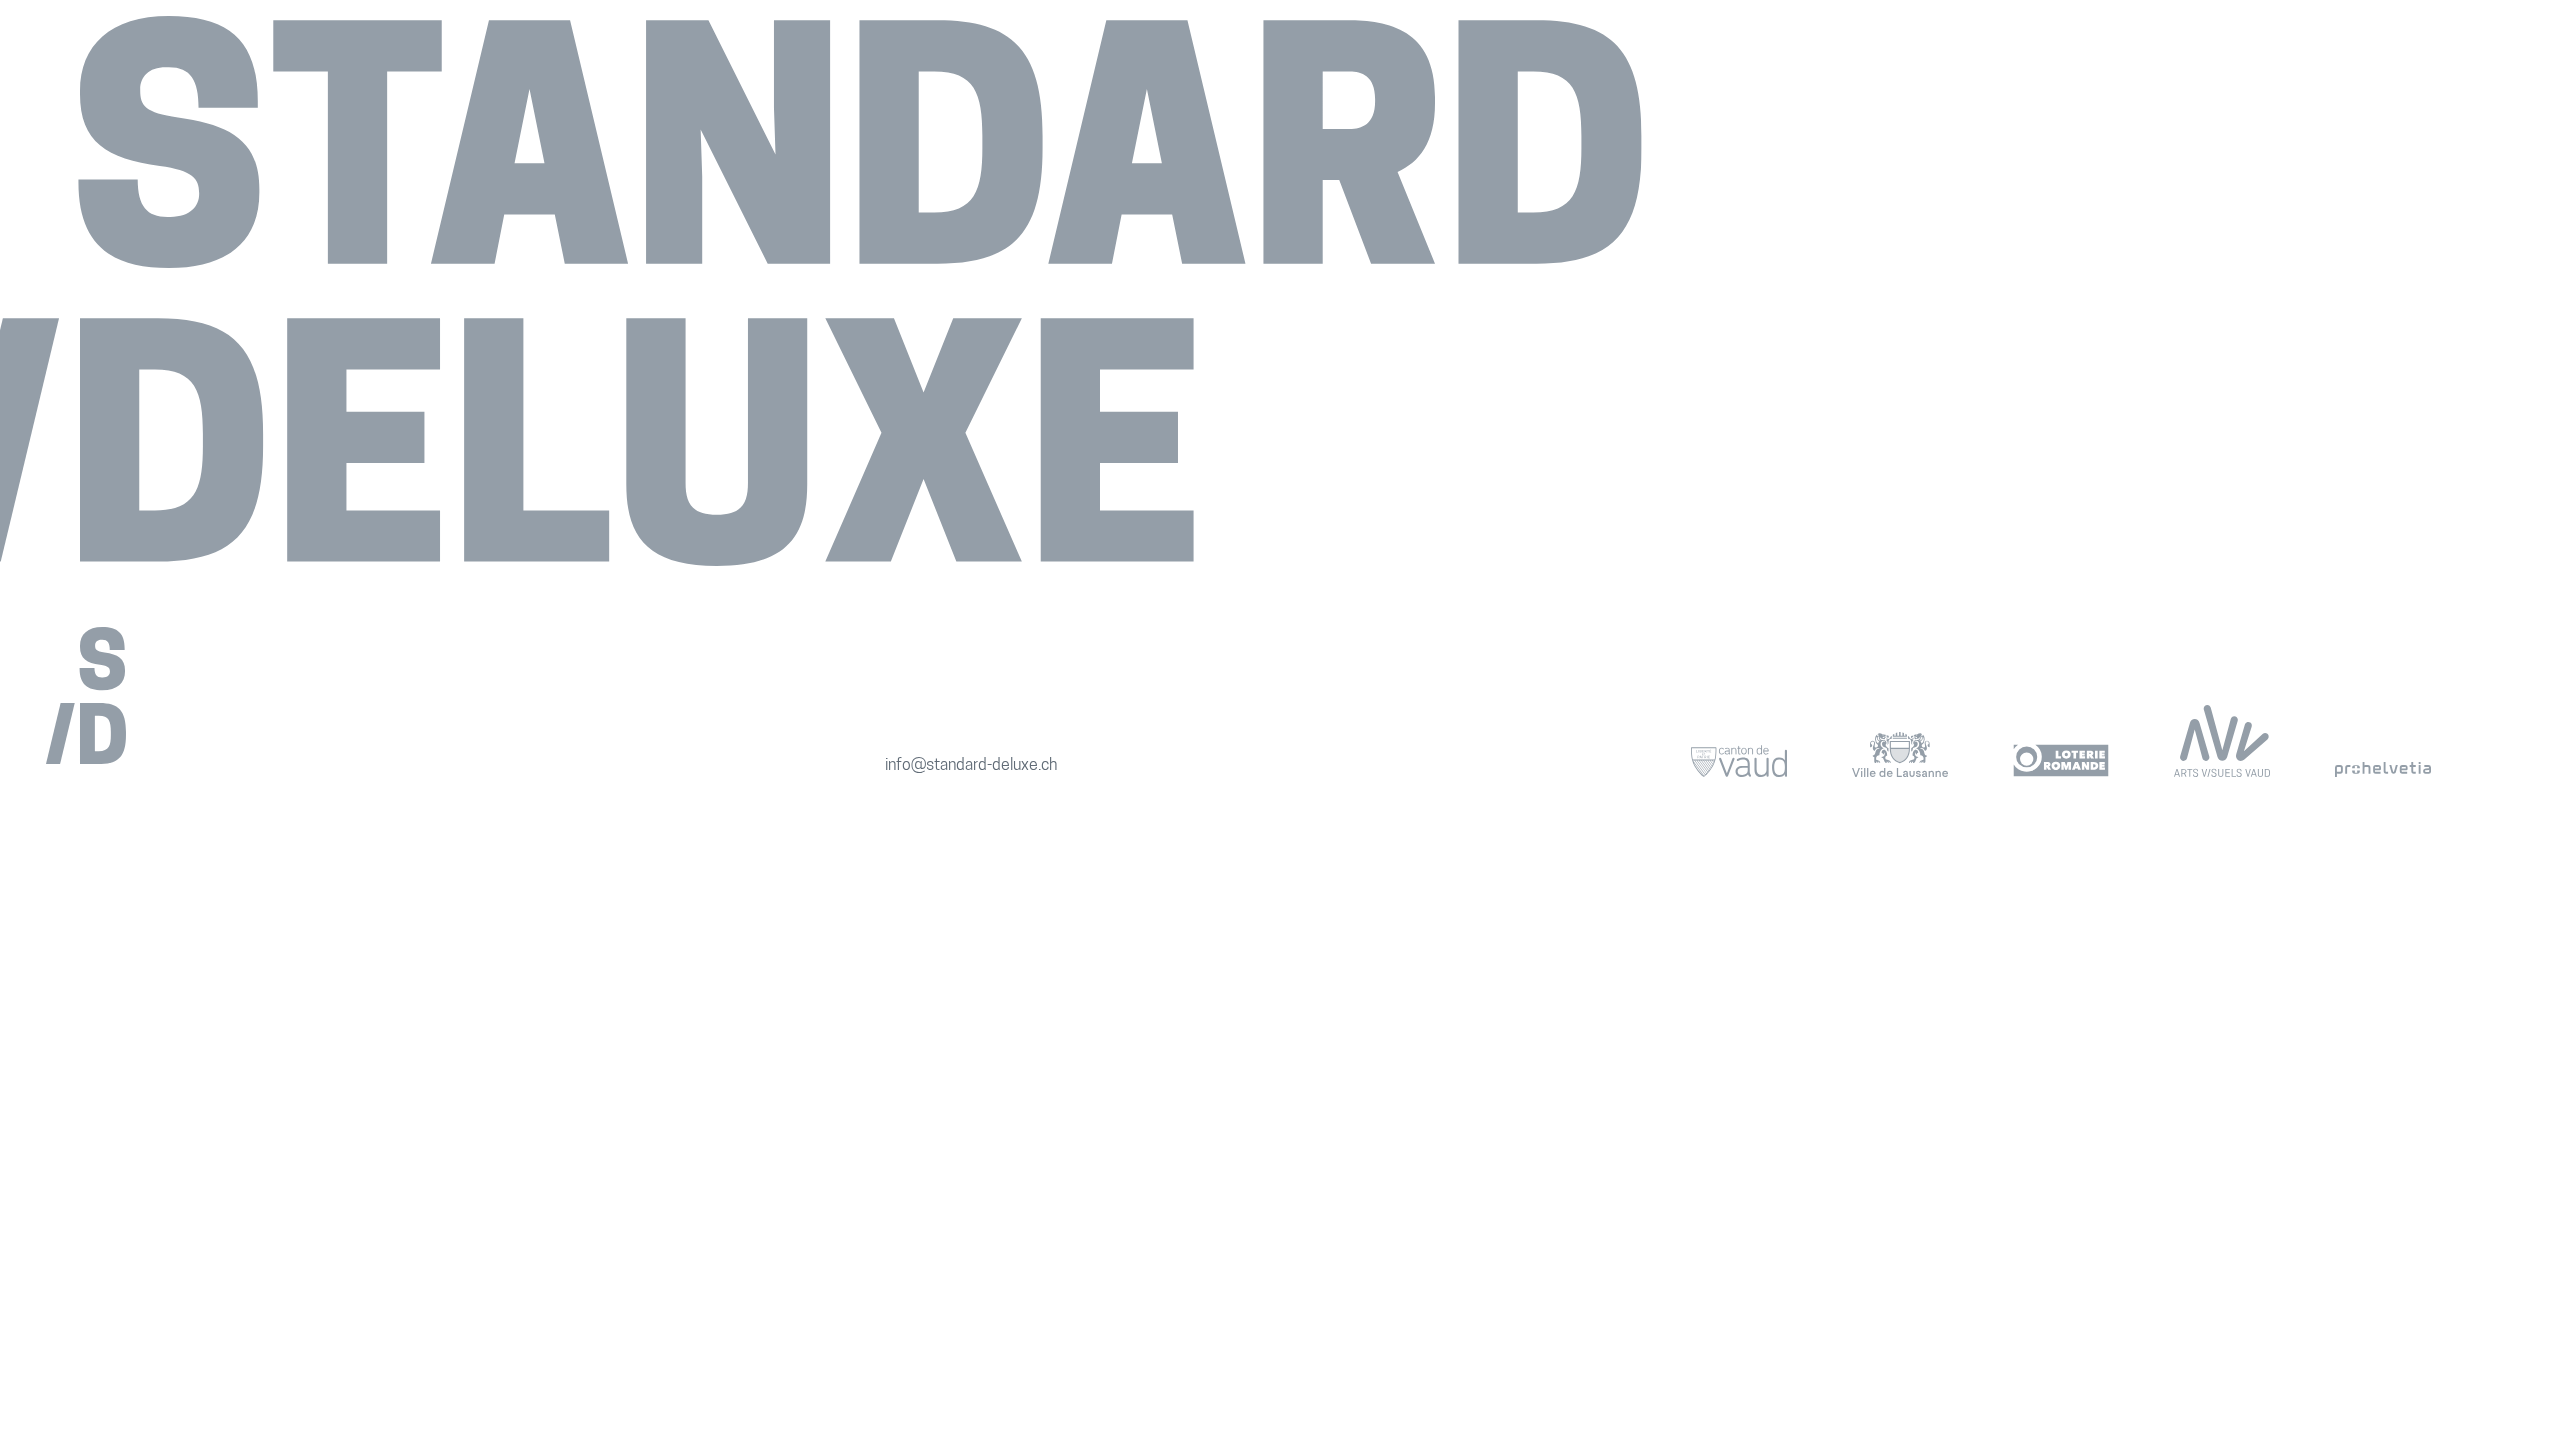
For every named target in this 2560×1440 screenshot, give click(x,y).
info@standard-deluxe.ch (971, 766)
